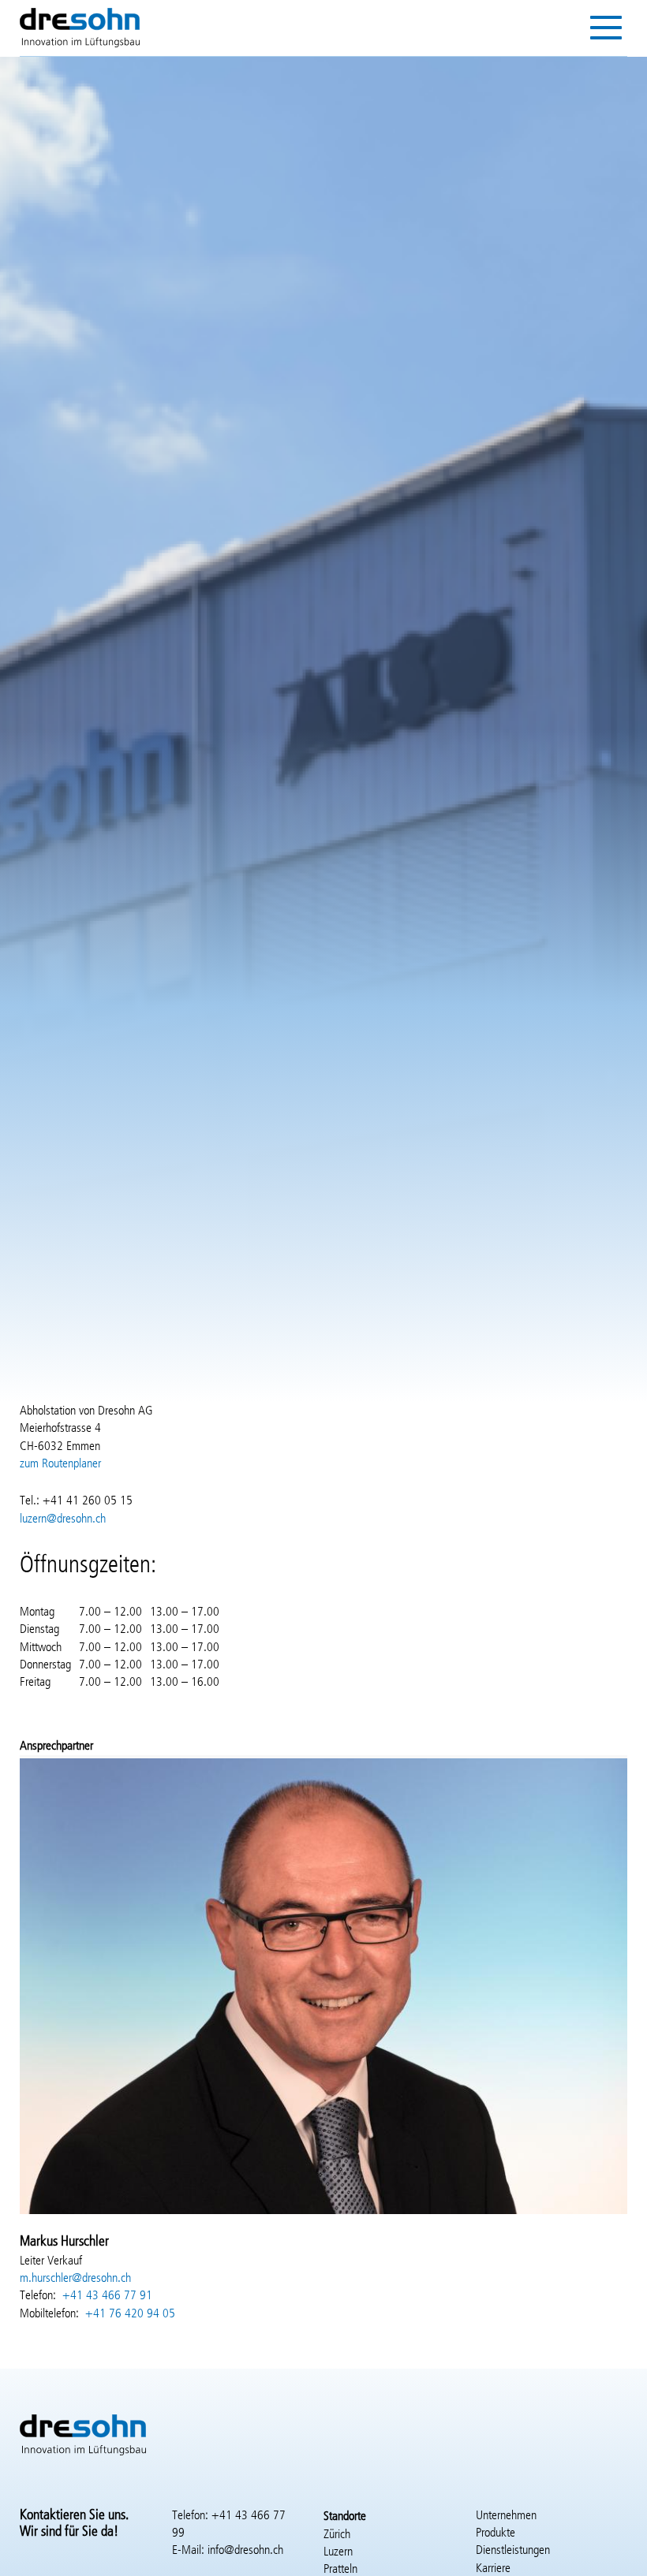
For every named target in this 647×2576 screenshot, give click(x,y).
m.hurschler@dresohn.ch (75, 2279)
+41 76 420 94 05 (130, 2314)
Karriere (493, 2569)
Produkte (496, 2533)
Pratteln (340, 2570)
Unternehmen (506, 2516)
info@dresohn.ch (245, 2551)
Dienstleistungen (513, 2551)
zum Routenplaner (60, 1464)
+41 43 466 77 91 (107, 2296)
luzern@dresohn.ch (63, 1519)
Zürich (337, 2535)
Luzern (338, 2552)
